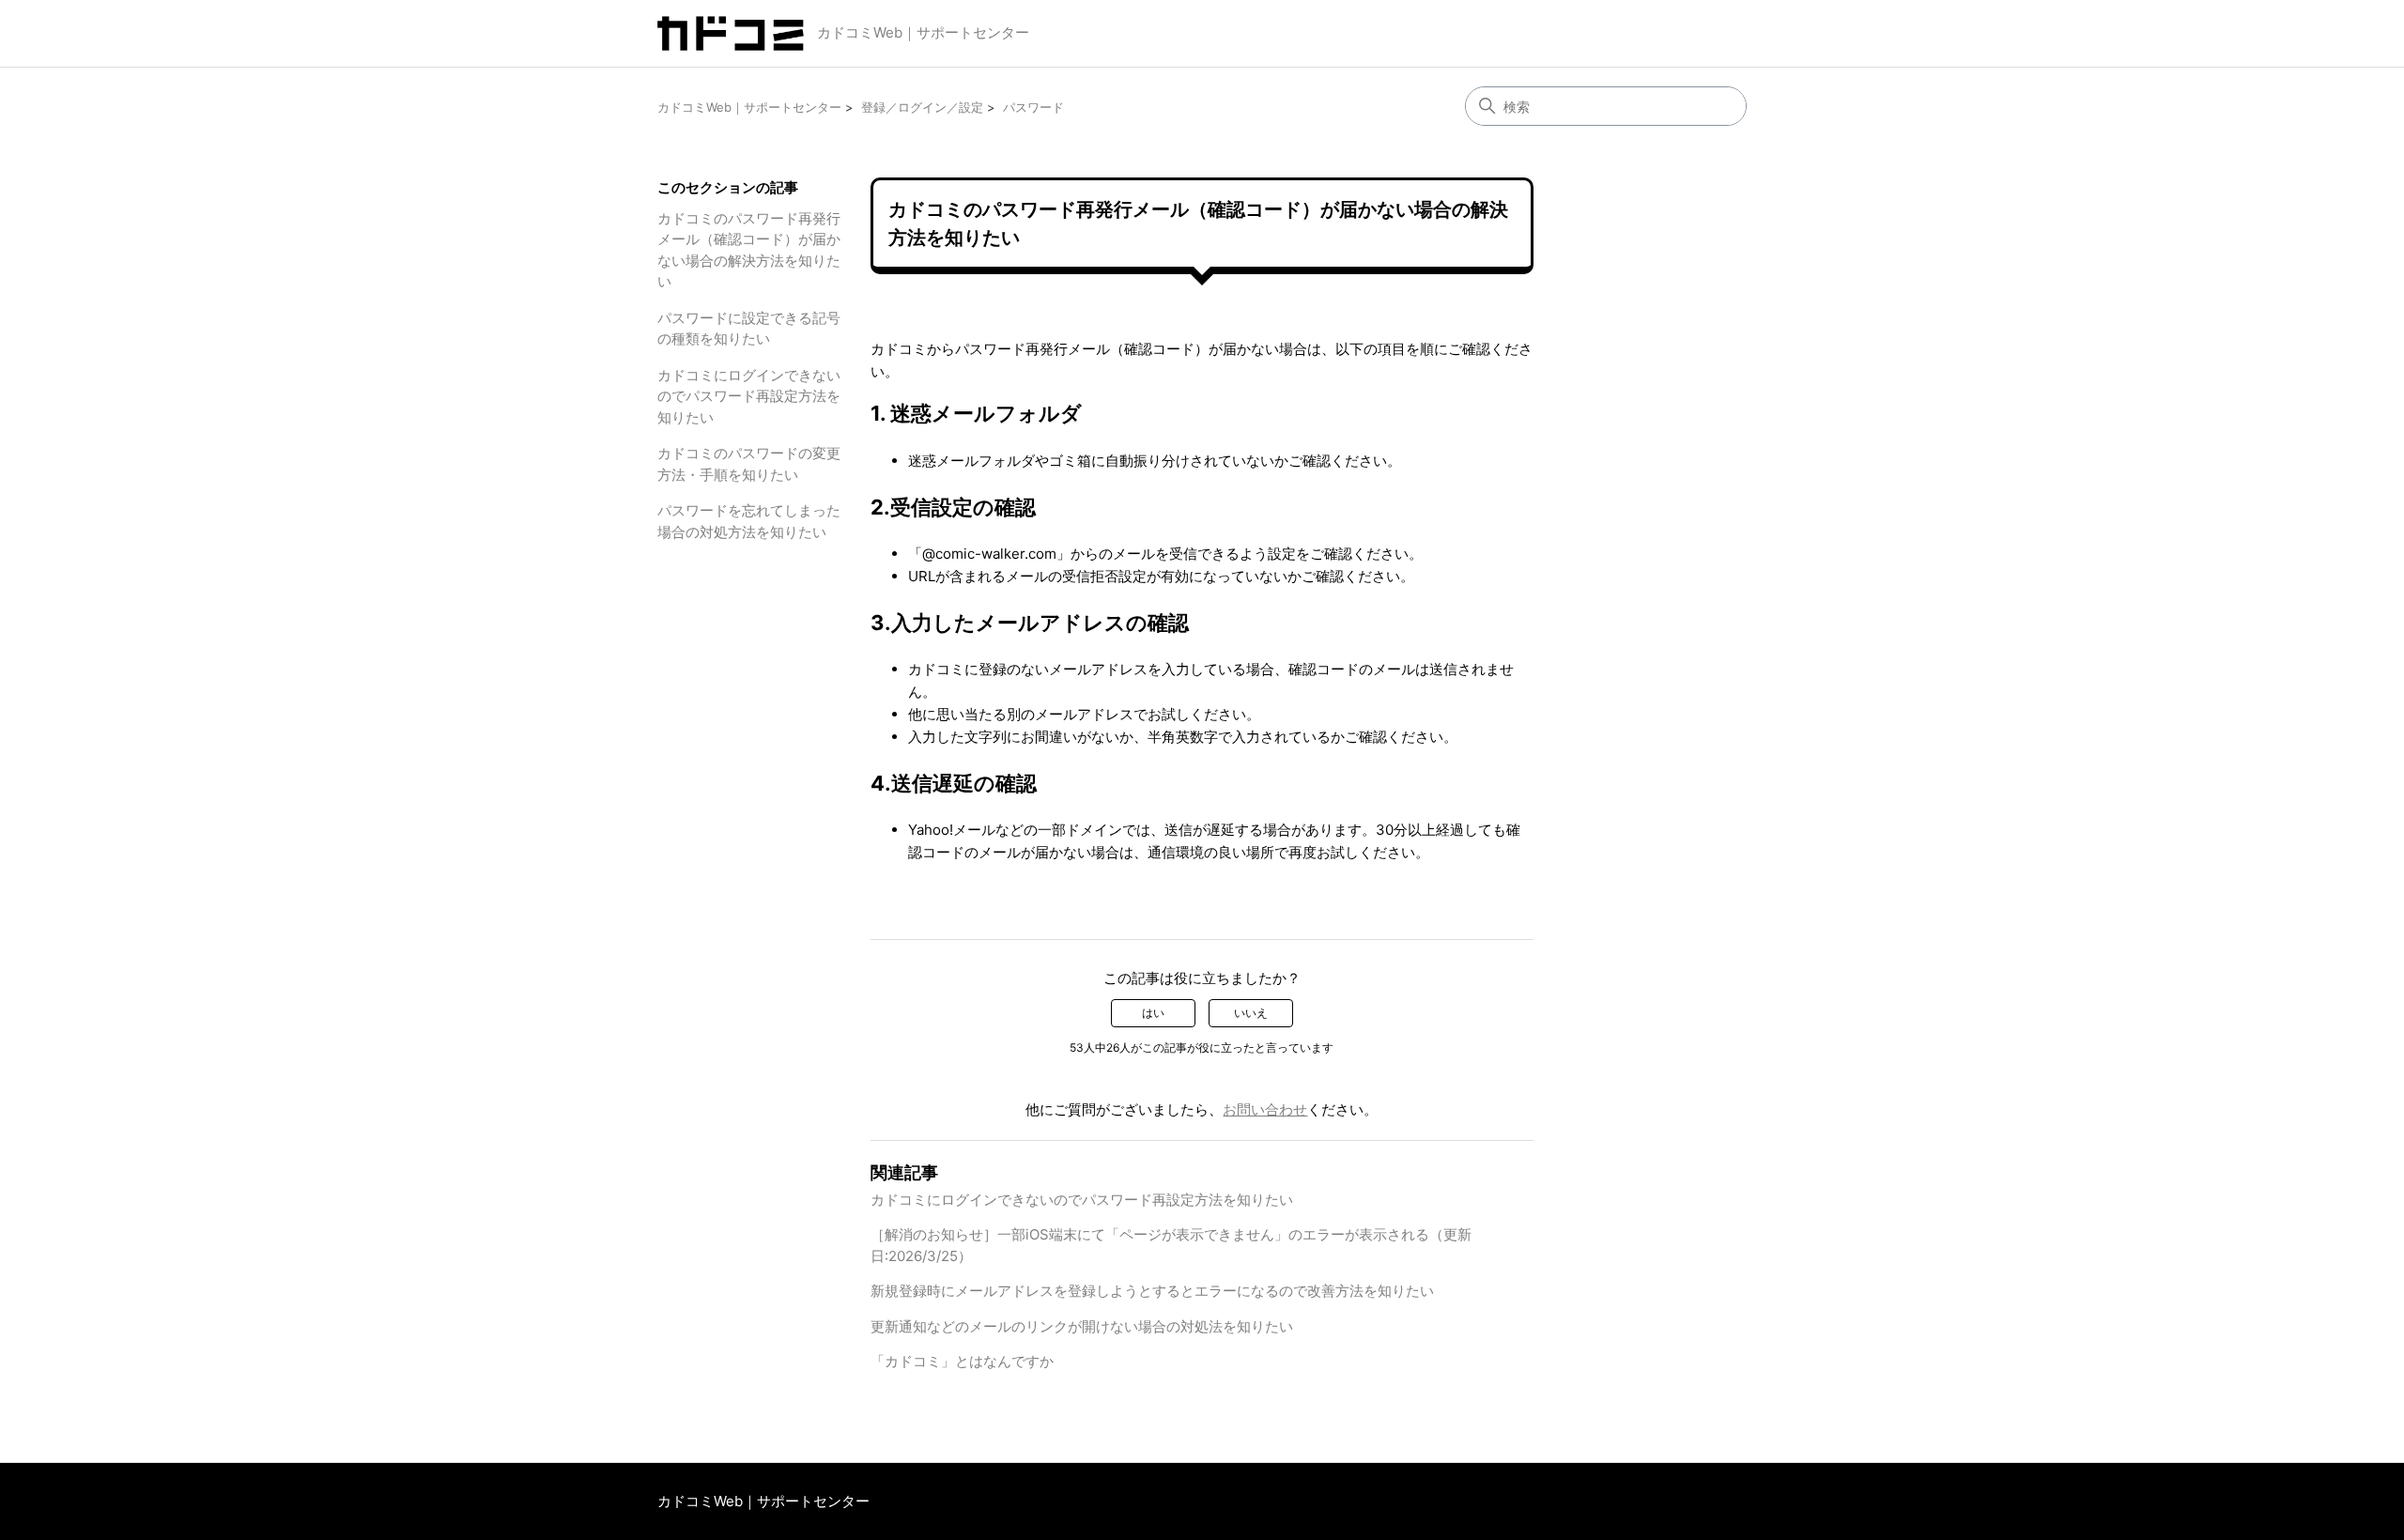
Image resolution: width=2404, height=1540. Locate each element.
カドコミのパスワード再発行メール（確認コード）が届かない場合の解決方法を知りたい (749, 250)
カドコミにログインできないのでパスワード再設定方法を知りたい (749, 396)
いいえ (1251, 1013)
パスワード (1033, 107)
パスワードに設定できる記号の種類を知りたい (749, 329)
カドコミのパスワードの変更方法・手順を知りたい (749, 464)
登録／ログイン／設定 (922, 107)
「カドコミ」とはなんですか (962, 1361)
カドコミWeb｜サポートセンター (923, 32)
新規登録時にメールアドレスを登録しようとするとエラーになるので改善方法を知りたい (1152, 1291)
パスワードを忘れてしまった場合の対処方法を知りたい (749, 521)
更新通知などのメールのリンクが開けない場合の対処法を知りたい (1082, 1326)
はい (1153, 1013)
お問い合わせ (1265, 1109)
